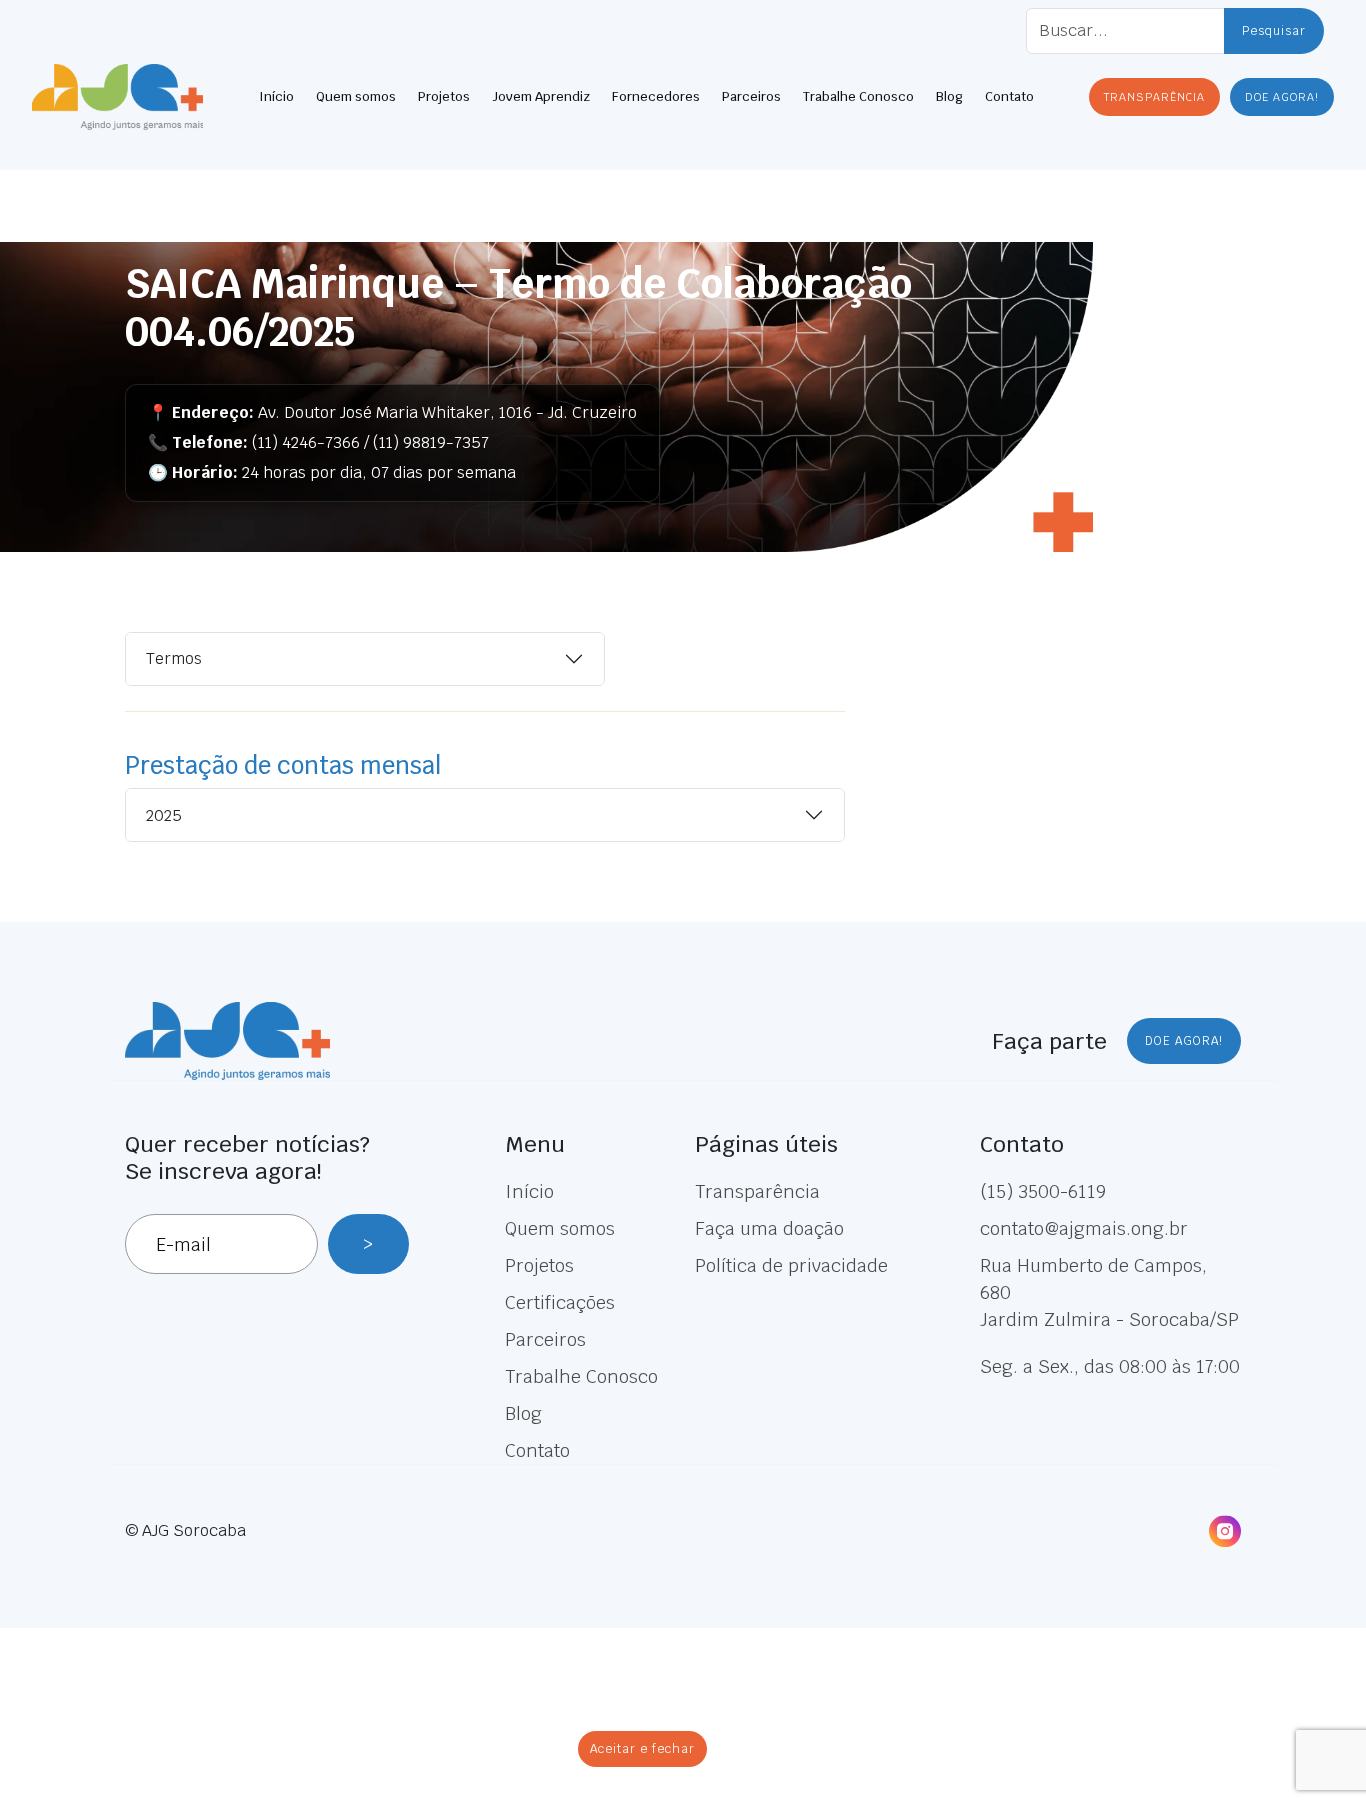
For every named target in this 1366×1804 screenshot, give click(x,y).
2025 (164, 815)
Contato (1009, 96)
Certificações (560, 1302)
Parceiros (751, 96)
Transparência (757, 1191)
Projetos (444, 96)
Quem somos (356, 96)
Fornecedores (656, 96)
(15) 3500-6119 (1043, 1191)
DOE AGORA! (1282, 97)
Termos (174, 658)
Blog (949, 96)
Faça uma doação (769, 1228)
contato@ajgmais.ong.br (1084, 1228)
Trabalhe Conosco (858, 96)
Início (276, 96)
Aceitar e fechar (642, 1749)
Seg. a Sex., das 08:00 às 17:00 (1110, 1366)
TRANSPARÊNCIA (1154, 97)
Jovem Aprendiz (541, 96)
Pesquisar (1274, 31)
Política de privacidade (791, 1265)
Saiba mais (694, 1707)
